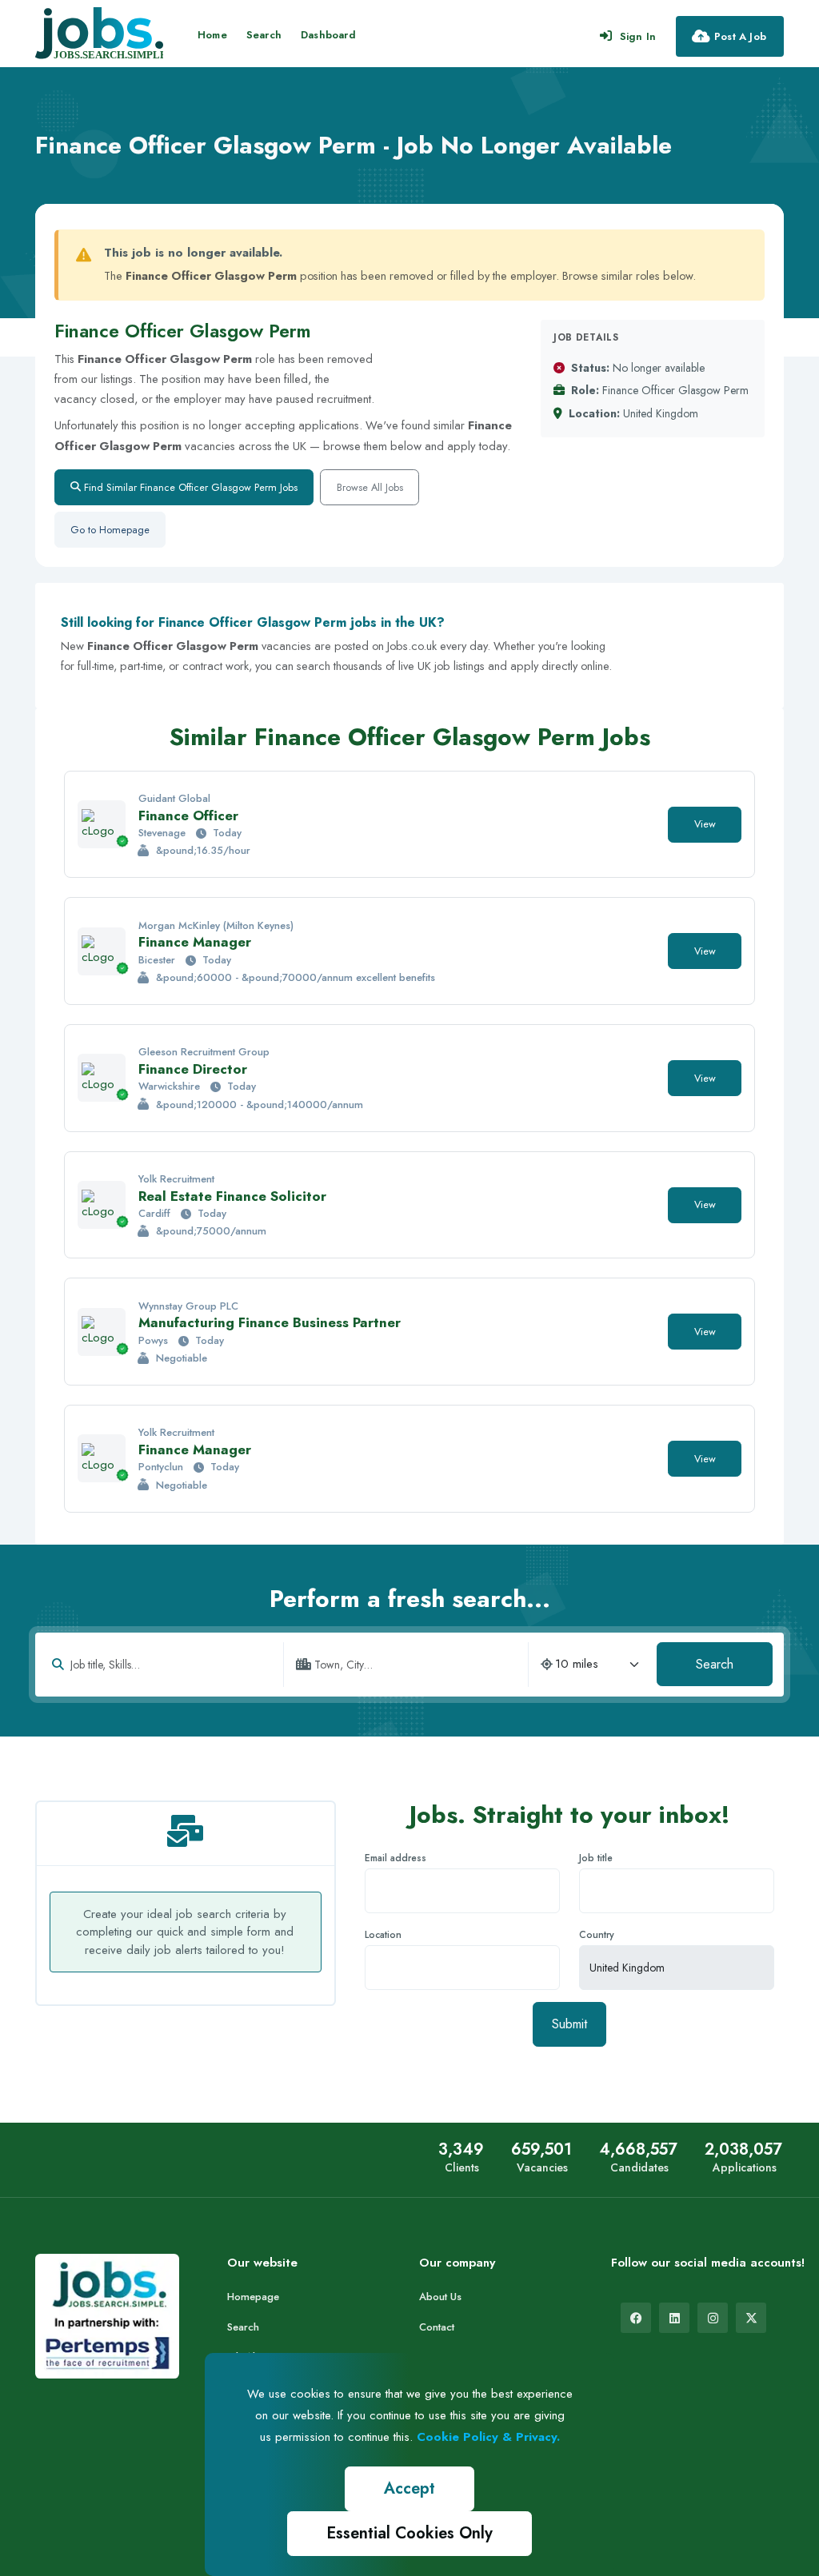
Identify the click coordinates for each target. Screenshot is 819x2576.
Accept (409, 2488)
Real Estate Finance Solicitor (232, 1196)
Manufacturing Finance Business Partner (270, 1322)
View (705, 824)
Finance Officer (188, 815)
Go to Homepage (110, 530)
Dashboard (328, 35)
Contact (437, 2327)
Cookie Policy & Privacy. (488, 2437)
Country (597, 1935)
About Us (440, 2297)
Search (264, 35)
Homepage (253, 2297)
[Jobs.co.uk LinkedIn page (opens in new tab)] (674, 2318)
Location (383, 1935)
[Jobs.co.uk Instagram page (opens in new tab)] (713, 2318)
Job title (596, 1858)
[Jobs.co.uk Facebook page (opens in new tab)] (636, 2318)
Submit (569, 2024)
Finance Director (193, 1069)
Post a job (740, 36)
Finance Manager (195, 942)
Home (212, 35)
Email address (396, 1858)
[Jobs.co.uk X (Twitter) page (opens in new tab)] (751, 2318)
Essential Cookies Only (409, 2533)
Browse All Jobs (370, 487)
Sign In (638, 36)
